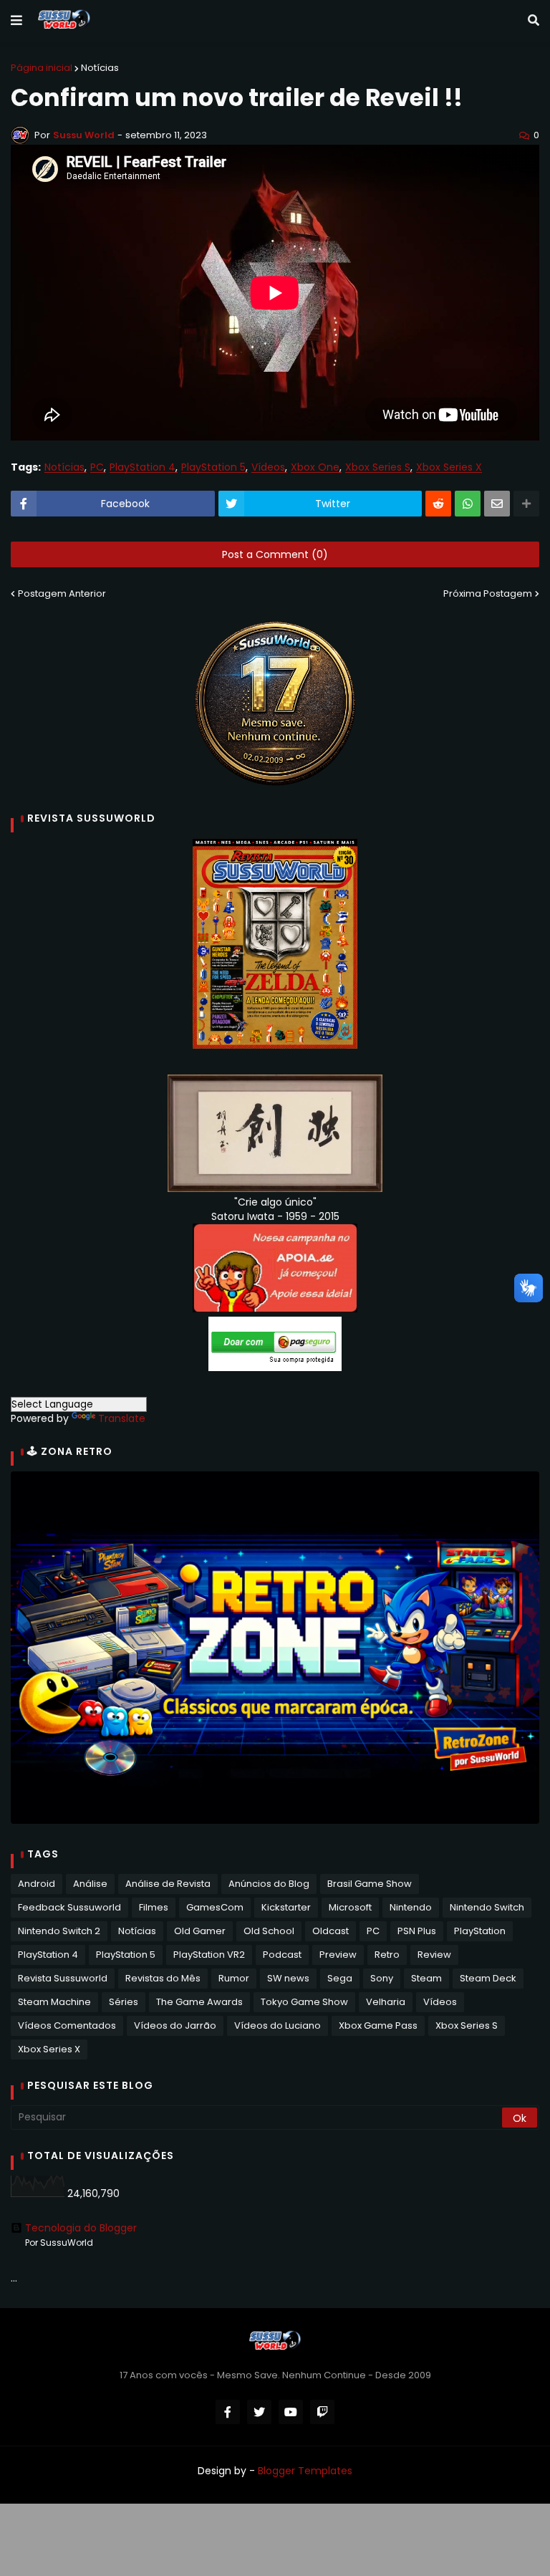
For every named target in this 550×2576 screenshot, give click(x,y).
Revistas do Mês (163, 1978)
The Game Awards (199, 2002)
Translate (122, 1418)
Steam (426, 1978)
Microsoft (350, 1907)
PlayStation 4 (143, 467)
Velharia (386, 2002)
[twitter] (259, 2412)
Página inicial (42, 68)
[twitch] (322, 2412)
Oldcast (331, 1931)
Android (37, 1884)
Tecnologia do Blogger (81, 2228)
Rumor (234, 1978)
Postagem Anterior (62, 593)
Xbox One (315, 467)
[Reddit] (438, 504)
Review (434, 1955)
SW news (288, 1978)
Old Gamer (200, 1931)
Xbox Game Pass (378, 2025)
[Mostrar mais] (526, 504)
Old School (269, 1931)
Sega (340, 1978)
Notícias (100, 68)
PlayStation (480, 1931)
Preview (338, 1955)
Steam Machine (54, 2002)
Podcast (282, 1955)
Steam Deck (488, 1978)
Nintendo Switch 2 (59, 1931)
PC (97, 467)
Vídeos (268, 467)
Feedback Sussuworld (69, 1907)
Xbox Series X (449, 467)
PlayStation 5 (213, 467)
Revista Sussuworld (63, 1978)
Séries (124, 2002)
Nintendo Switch (487, 1907)
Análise (90, 1884)
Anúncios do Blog (269, 1884)
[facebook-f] (228, 2412)
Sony (382, 1978)
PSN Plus (417, 1931)
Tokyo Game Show (304, 2002)
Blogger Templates (305, 2471)
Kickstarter (286, 1907)
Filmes (154, 1907)
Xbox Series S (378, 467)
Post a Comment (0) (275, 554)
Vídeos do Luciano (278, 2025)
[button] (16, 21)
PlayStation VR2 (209, 1955)
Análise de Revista (168, 1884)
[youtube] (291, 2412)
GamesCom (215, 1907)
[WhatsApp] (468, 504)
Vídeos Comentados (67, 2025)
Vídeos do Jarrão (175, 2025)
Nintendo (411, 1907)
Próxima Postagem (488, 593)
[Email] (497, 504)
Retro (387, 1955)
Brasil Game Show (370, 1884)
